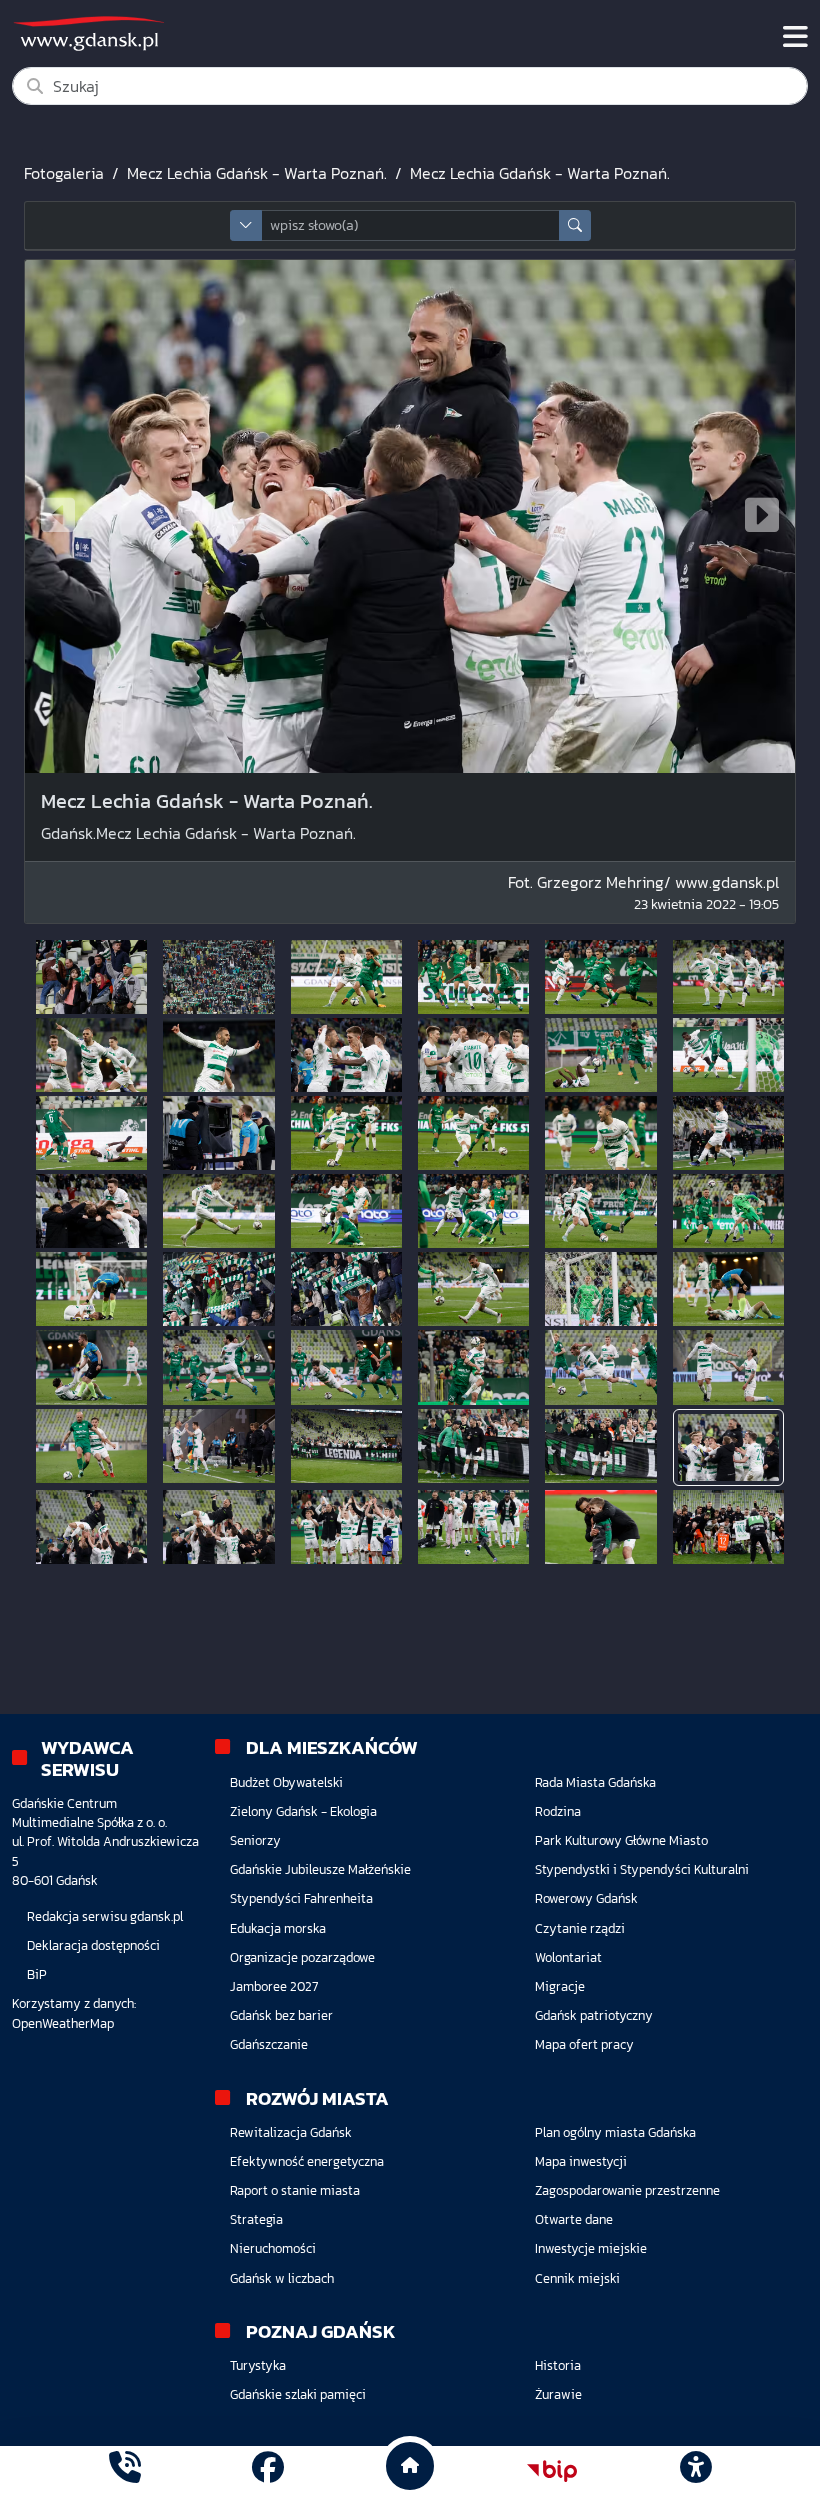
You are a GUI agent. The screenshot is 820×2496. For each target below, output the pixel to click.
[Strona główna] (125, 2470)
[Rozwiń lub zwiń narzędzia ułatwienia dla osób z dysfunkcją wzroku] (695, 2471)
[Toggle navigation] (795, 37)
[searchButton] (575, 225)
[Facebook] (268, 2470)
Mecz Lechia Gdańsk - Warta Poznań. (257, 173)
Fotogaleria (64, 173)
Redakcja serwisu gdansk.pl (105, 1916)
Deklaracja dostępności (93, 1945)
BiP (37, 1974)
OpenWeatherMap (63, 2023)
